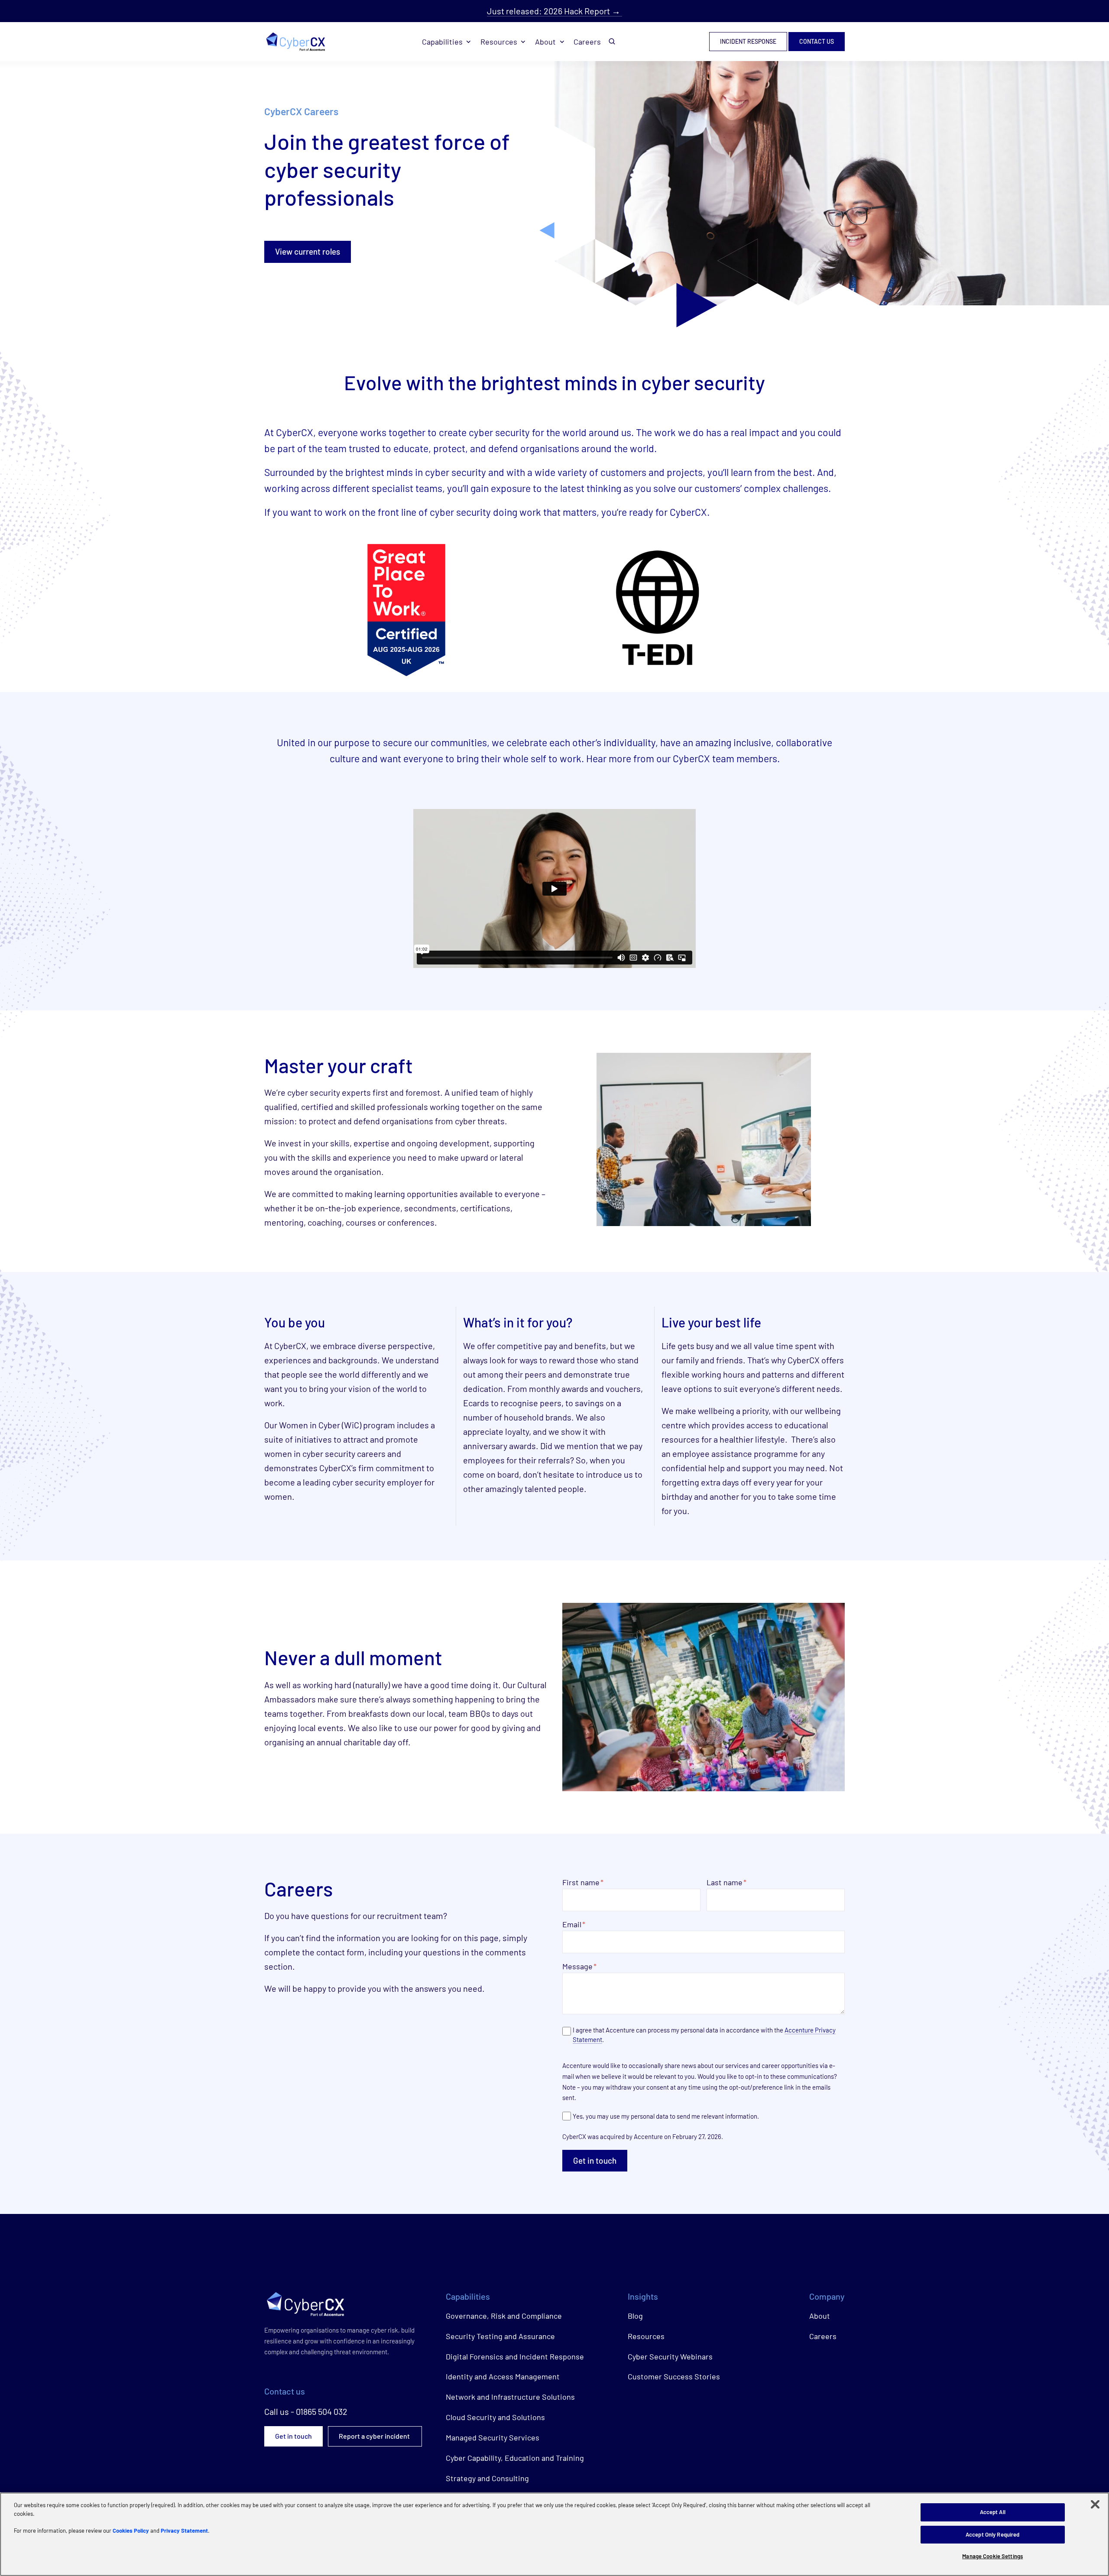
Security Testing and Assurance (500, 2336)
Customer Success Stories (674, 2376)
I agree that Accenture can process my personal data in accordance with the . (704, 2035)
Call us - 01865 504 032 (306, 2411)
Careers (587, 42)
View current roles (308, 251)
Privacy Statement (184, 2531)
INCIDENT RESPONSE (748, 42)
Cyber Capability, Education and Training (515, 2458)
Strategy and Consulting (487, 2478)
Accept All (993, 2512)
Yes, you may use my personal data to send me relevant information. (666, 2116)
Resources (499, 42)
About (545, 42)
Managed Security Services (493, 2437)
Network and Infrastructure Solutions (510, 2397)
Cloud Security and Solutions (495, 2417)
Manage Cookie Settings (992, 2556)
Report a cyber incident (375, 2436)
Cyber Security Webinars (670, 2356)
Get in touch (595, 2160)
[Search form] (612, 42)
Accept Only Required (993, 2534)
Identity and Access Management (503, 2376)
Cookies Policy (131, 2531)
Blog (635, 2316)
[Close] (1095, 2505)
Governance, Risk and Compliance (504, 2316)
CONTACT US (817, 42)
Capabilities (442, 42)
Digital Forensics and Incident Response (515, 2356)
